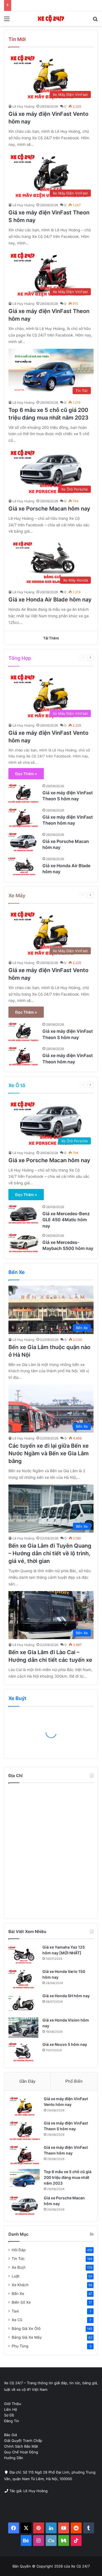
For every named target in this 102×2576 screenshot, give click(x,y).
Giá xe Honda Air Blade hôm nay (50, 600)
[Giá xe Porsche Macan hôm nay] (23, 842)
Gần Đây (27, 2081)
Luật (16, 2276)
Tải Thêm (51, 638)
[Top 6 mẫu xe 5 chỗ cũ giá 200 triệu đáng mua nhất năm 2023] (25, 2179)
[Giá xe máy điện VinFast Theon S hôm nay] (23, 793)
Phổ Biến (74, 2081)
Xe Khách (20, 2285)
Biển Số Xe (21, 2302)
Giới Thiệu (13, 2404)
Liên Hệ (11, 2409)
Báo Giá (10, 2435)
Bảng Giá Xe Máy (27, 2337)
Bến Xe (63, 658)
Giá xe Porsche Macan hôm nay (49, 509)
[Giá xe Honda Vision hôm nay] (23, 2028)
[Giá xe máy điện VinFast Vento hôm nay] (25, 2106)
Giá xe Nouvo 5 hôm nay (65, 2044)
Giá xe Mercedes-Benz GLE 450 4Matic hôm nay (66, 1220)
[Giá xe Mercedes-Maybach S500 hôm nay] (23, 1243)
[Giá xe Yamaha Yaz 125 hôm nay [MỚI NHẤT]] (23, 1955)
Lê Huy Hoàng (23, 106)
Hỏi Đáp (19, 2250)
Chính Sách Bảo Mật (21, 2446)
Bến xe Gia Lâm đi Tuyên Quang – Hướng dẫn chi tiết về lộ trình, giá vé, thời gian (50, 1553)
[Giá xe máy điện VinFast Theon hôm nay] (23, 818)
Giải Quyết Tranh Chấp (23, 2441)
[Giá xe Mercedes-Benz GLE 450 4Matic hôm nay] (23, 1214)
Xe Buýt (19, 2267)
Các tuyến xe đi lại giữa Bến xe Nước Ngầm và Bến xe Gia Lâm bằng (49, 1453)
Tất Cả (48, 658)
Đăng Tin (12, 2421)
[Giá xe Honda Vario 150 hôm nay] (23, 1979)
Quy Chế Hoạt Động (21, 2452)
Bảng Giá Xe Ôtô (26, 2329)
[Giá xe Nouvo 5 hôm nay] (23, 2052)
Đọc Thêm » (26, 774)
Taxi (15, 2311)
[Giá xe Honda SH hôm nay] (23, 2003)
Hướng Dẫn (14, 2458)
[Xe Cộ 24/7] (51, 19)
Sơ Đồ (9, 2415)
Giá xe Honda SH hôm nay (66, 1996)
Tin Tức (18, 2259)
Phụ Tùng (20, 2346)
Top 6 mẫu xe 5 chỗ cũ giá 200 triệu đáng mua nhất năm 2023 (68, 2177)
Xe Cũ (17, 2320)
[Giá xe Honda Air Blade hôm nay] (23, 866)
